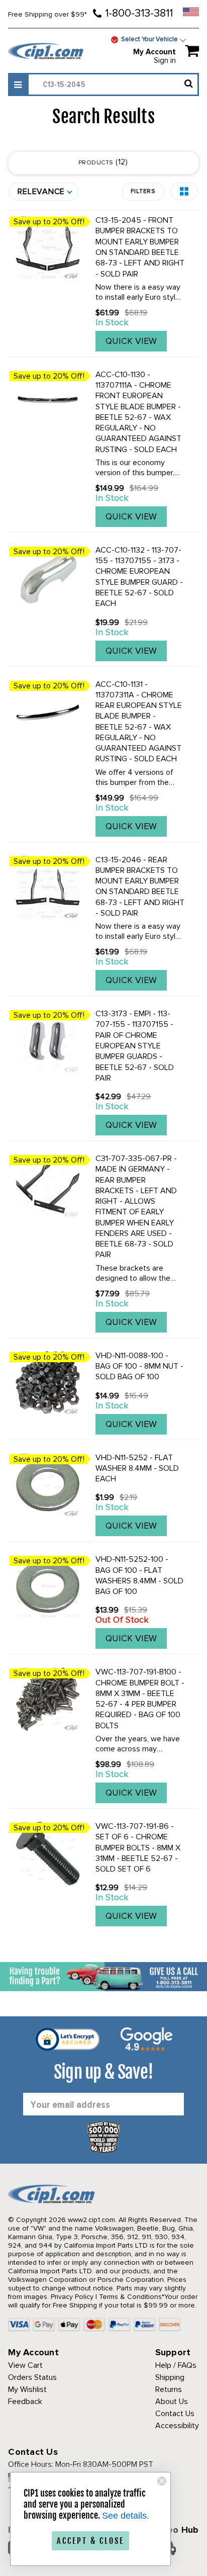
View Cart (25, 2365)
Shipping (170, 2377)
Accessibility (177, 2426)
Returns (169, 2389)
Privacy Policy (72, 2297)
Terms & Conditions (130, 2297)
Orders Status (32, 2377)
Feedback (25, 2402)
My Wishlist (27, 2389)
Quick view (131, 341)
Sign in (165, 60)
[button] (184, 191)
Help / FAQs (176, 2365)
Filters (143, 191)
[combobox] (113, 84)
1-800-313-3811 (139, 13)
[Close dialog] (162, 2481)
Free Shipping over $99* (47, 14)
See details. (126, 2516)
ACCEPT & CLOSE (90, 2541)
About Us (172, 2402)
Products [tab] (102, 162)
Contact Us (175, 2414)
